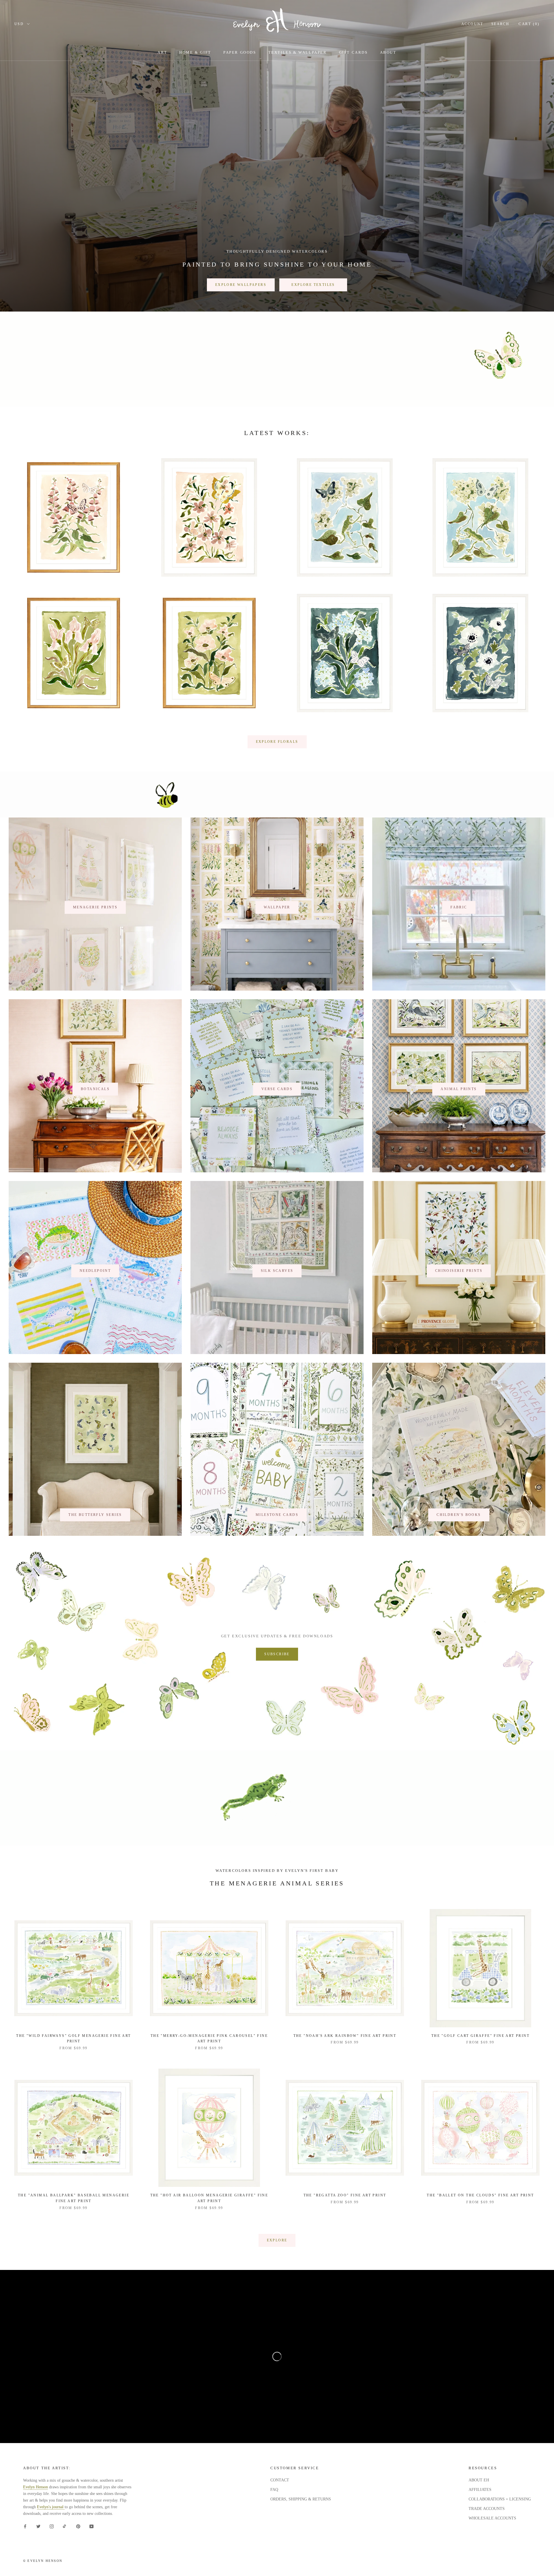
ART (162, 52)
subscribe (277, 1654)
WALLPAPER (277, 907)
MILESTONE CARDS (277, 1515)
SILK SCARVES (277, 1271)
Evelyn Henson (35, 2487)
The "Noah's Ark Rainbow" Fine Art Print (345, 2036)
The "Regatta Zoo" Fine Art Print (345, 2195)
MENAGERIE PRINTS (95, 907)
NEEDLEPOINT (95, 1271)
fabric (459, 907)
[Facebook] (25, 2526)
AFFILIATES (480, 2490)
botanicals (95, 1089)
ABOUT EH (479, 2480)
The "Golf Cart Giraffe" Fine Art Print (480, 2036)
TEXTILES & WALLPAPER (298, 52)
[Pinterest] (78, 2526)
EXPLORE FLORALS (277, 742)
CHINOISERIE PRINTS (459, 1271)
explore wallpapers (241, 285)
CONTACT (280, 2480)
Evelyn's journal (51, 2507)
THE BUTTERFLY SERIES (95, 1515)
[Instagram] (52, 2526)
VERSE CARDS (277, 1089)
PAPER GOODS (240, 52)
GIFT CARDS (353, 52)
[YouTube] (91, 2526)
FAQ (274, 2490)
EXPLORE (277, 2240)
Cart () (529, 24)
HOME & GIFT (195, 52)
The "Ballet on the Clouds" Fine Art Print (480, 2195)
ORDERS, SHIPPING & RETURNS (301, 2499)
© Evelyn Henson (43, 2561)
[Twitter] (38, 2526)
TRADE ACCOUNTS (487, 2509)
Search (500, 24)
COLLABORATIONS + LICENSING (500, 2499)
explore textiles (313, 285)
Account (472, 24)
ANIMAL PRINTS (459, 1089)
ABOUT (388, 52)
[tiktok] (65, 2526)
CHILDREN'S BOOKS (459, 1515)
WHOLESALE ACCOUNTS (492, 2518)
